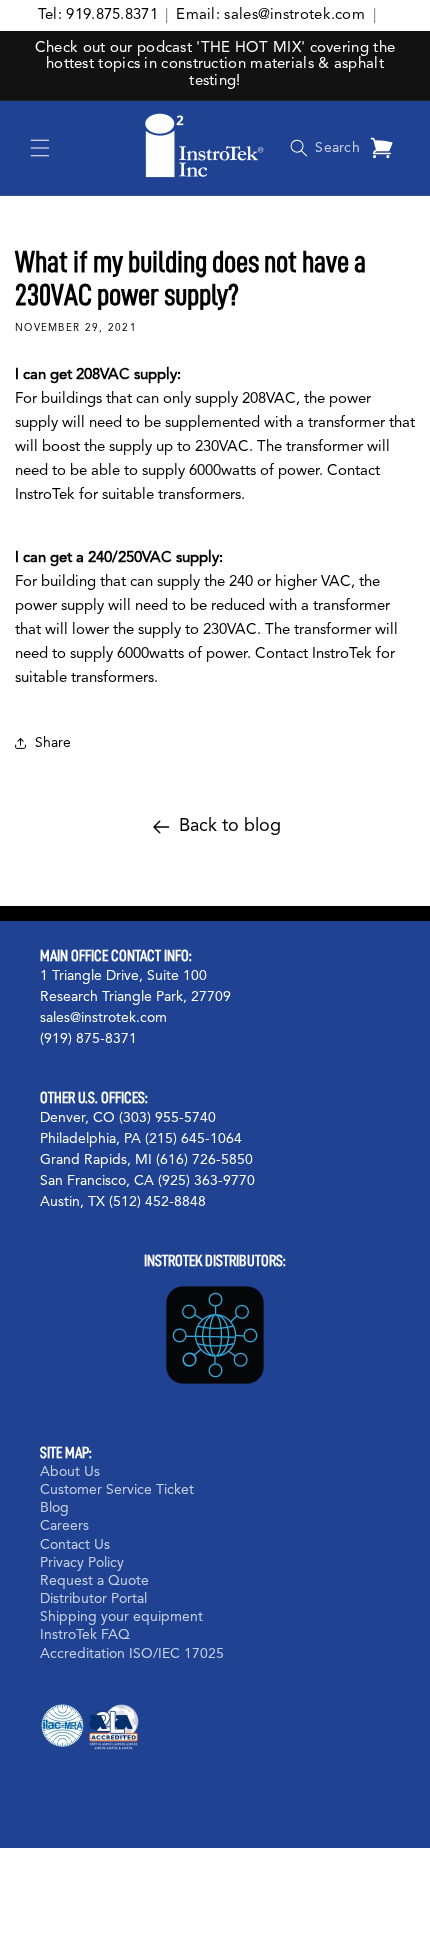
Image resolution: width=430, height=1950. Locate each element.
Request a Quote (94, 1581)
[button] (40, 148)
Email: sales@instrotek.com (270, 15)
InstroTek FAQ (85, 1635)
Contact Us (75, 1545)
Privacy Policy (82, 1563)
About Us (70, 1472)
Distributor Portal (93, 1599)
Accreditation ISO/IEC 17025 (132, 1654)
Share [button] (53, 743)
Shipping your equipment (121, 1617)
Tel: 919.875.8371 (98, 15)
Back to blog (230, 826)
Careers (64, 1526)
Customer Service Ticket (117, 1490)
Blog (54, 1508)
